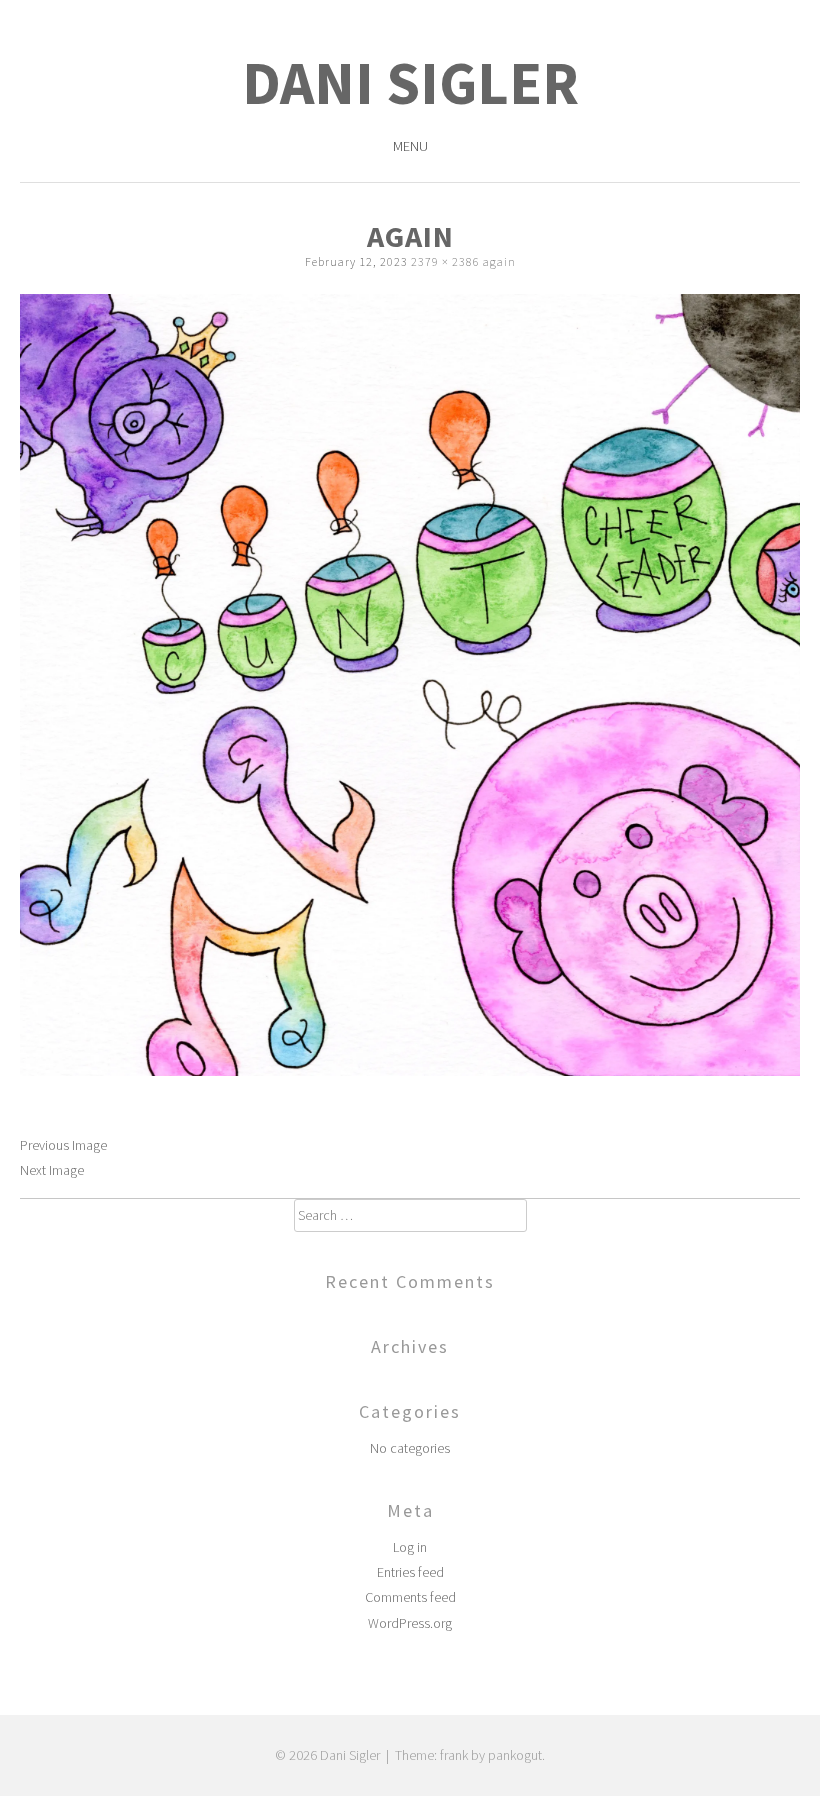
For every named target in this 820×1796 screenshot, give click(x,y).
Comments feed (410, 1597)
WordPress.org (410, 1623)
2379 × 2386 (445, 261)
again (499, 261)
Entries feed (410, 1572)
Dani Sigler (410, 82)
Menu (410, 146)
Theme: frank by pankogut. (470, 1755)
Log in (410, 1547)
